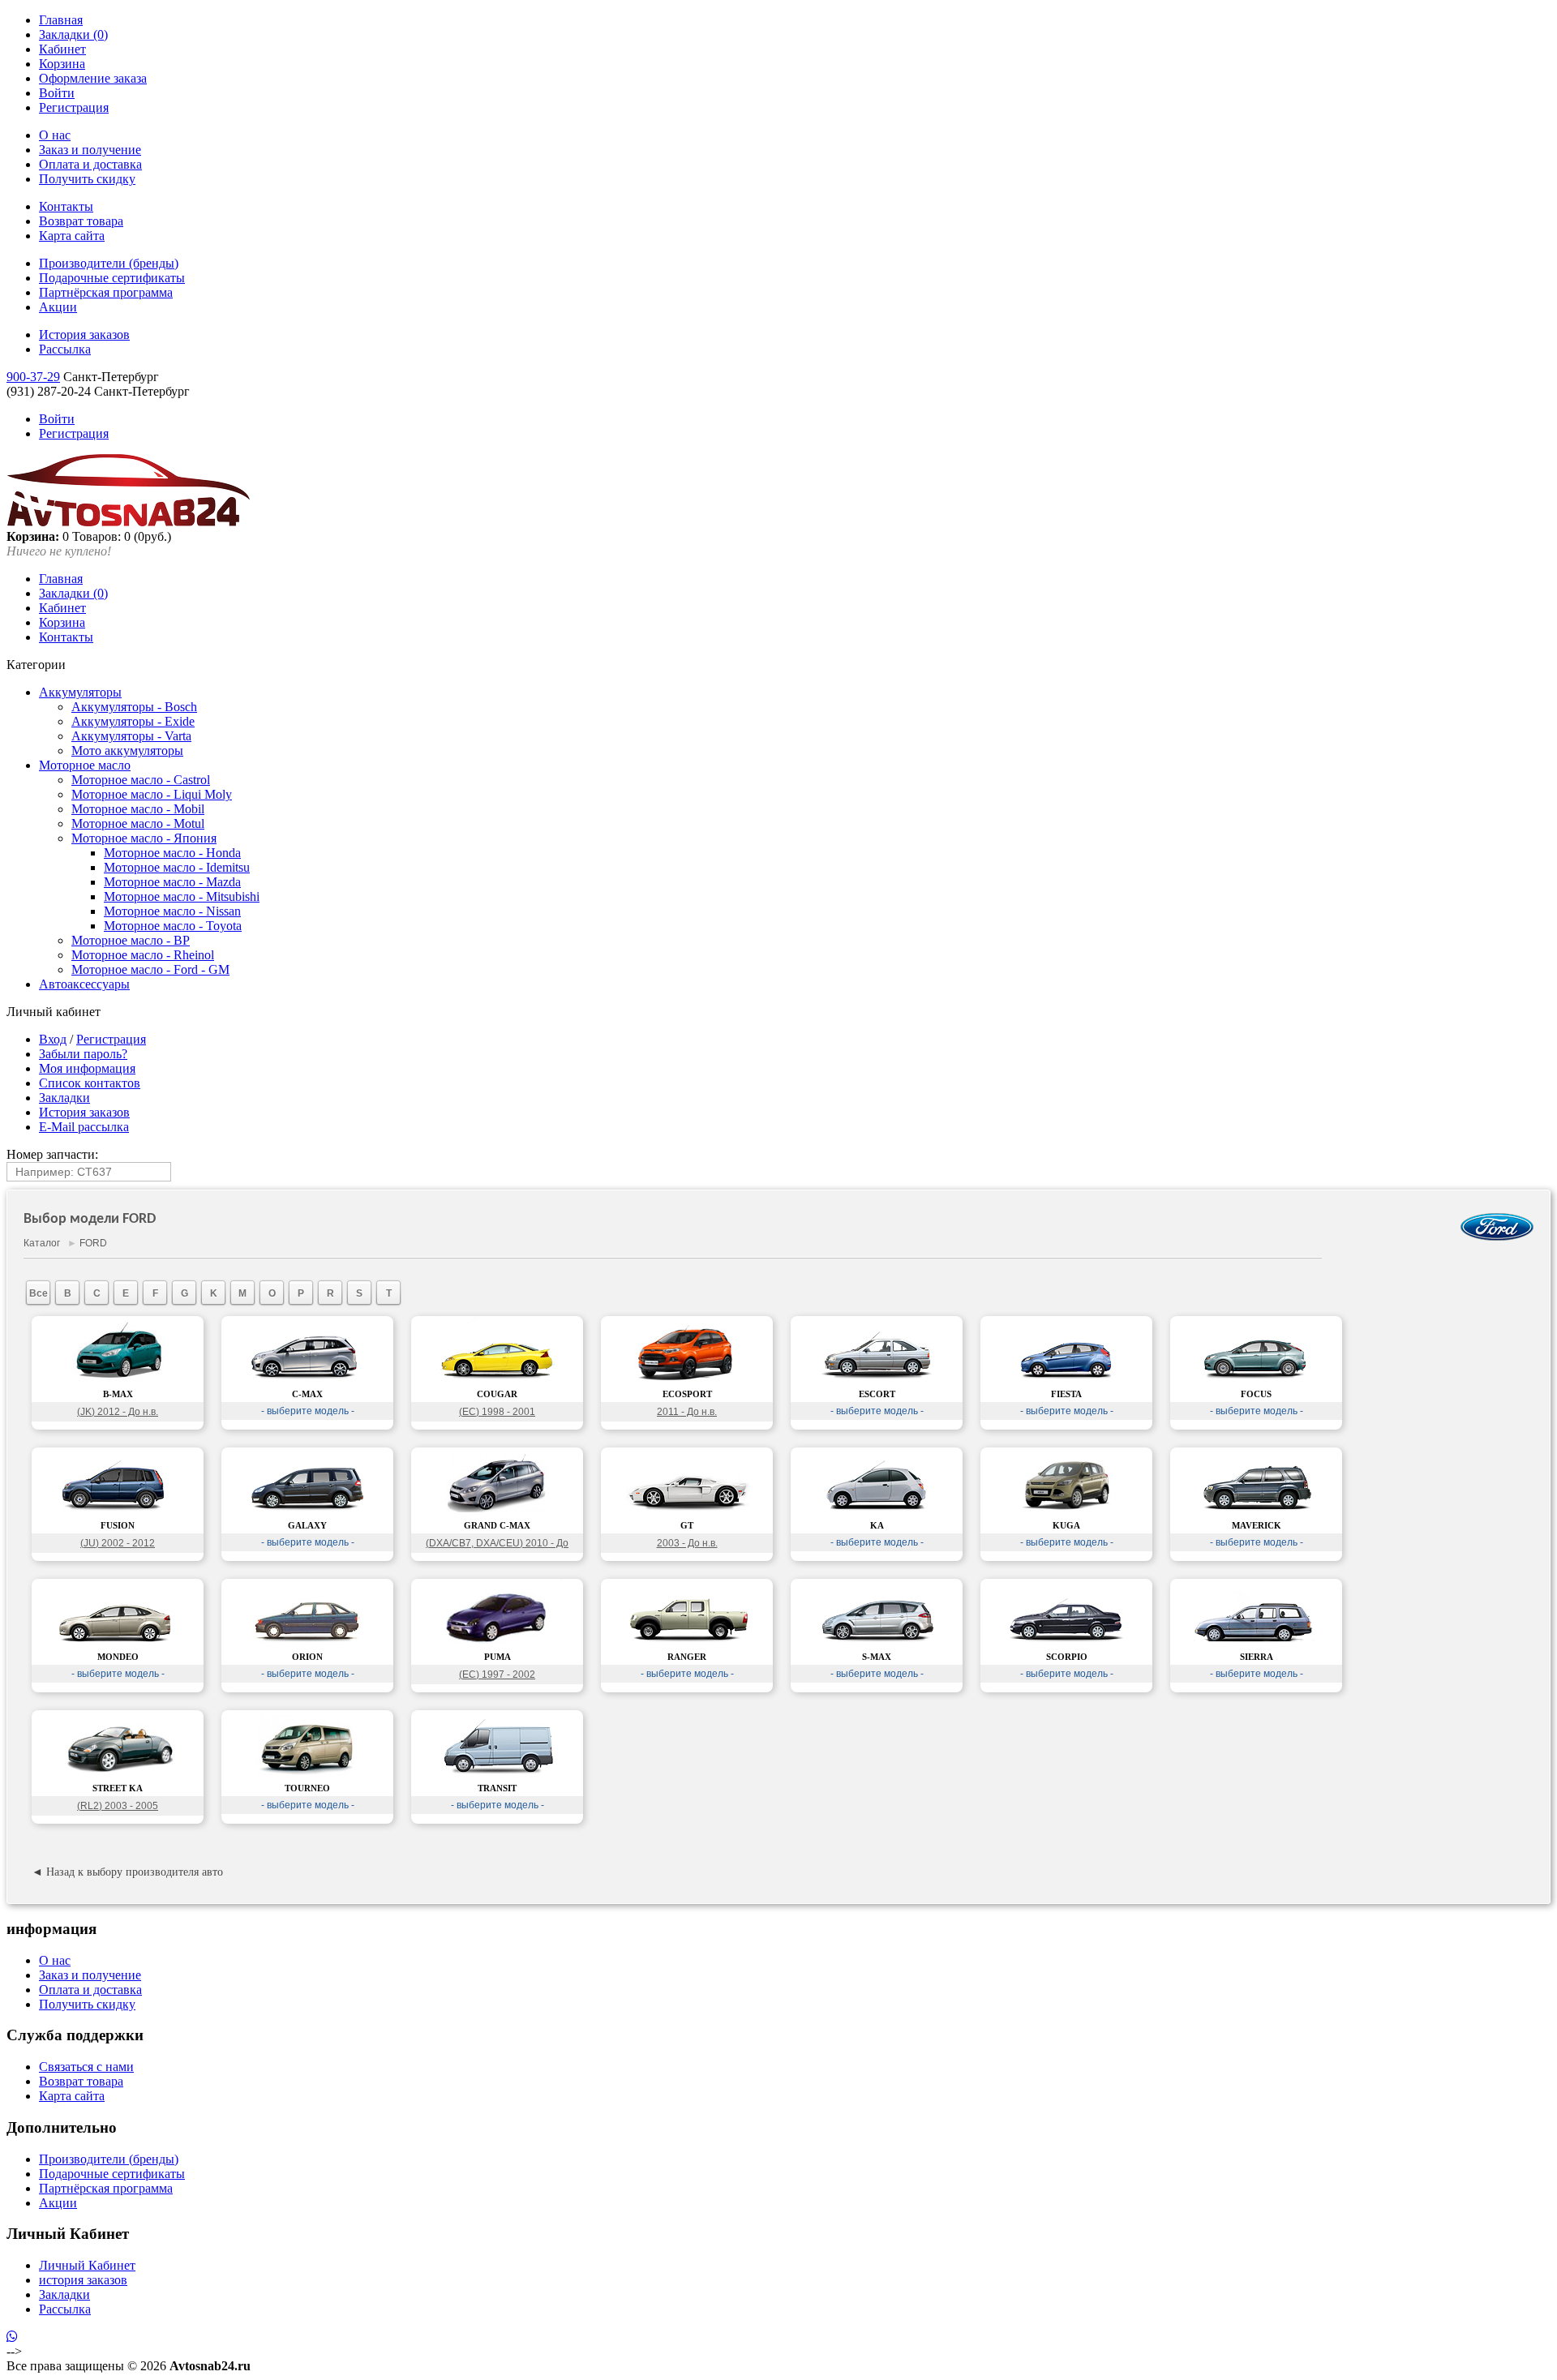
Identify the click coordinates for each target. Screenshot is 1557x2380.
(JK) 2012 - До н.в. (118, 1412)
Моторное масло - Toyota (173, 926)
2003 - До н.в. (687, 1543)
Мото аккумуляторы (127, 750)
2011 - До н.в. (687, 1412)
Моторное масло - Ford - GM (150, 969)
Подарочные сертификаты (112, 278)
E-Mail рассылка (84, 1127)
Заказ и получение (90, 150)
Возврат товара (81, 221)
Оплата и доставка (90, 164)
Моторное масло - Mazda (172, 882)
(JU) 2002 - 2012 (118, 1543)
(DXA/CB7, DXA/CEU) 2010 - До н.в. (497, 1545)
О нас (55, 135)
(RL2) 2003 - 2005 (118, 1806)
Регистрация (74, 107)
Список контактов (90, 1083)
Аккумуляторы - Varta (131, 736)
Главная (61, 20)
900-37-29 (33, 377)
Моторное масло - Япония (144, 838)
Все (39, 1293)
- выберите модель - (308, 1411)
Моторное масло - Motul (138, 823)
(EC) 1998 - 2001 (497, 1412)
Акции (58, 307)
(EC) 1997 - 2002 (497, 1675)
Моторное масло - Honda (172, 853)
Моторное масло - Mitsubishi (182, 896)
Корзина (62, 64)
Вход (53, 1039)
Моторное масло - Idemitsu (177, 867)
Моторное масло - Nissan (172, 911)
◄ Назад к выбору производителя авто (127, 1872)
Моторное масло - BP (131, 940)
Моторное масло (85, 765)
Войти (57, 93)
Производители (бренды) (109, 263)
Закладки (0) (73, 34)
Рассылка (65, 349)
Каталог (42, 1243)
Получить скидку (87, 179)
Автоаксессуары (84, 984)
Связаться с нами (86, 2067)
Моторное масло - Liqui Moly (152, 794)
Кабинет (62, 49)
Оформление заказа (93, 78)
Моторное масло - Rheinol (143, 955)
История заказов (84, 334)
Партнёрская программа (106, 292)
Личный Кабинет (87, 2265)
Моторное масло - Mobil (138, 809)
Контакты (66, 206)
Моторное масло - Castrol (141, 780)
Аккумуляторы (80, 692)
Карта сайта (72, 236)
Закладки (64, 1098)
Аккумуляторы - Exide (133, 721)
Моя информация (87, 1068)
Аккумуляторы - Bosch (134, 707)
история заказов (83, 2280)
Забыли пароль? (83, 1054)
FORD (93, 1243)
